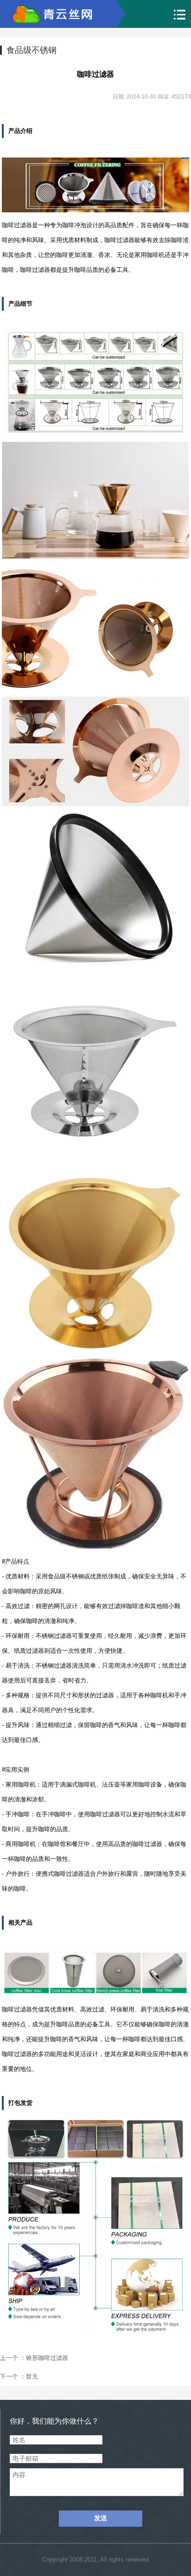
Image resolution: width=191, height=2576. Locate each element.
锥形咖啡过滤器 (47, 2358)
